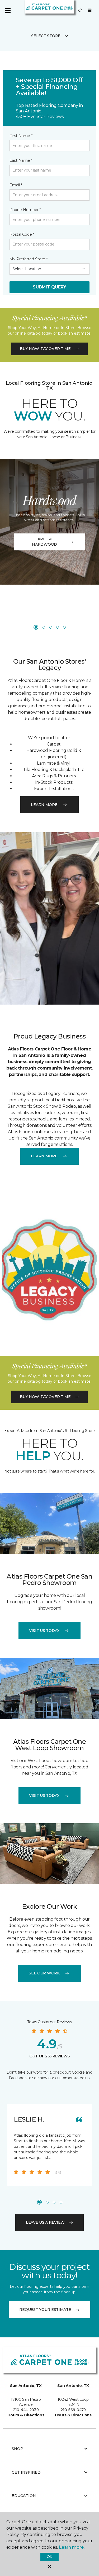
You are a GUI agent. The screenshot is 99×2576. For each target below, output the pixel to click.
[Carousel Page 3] (51, 627)
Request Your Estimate (45, 2310)
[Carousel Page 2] (44, 627)
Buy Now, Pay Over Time (45, 349)
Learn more (44, 805)
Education (24, 2496)
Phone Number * (25, 210)
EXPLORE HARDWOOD (44, 542)
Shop (17, 2449)
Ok (49, 2557)
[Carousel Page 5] (64, 627)
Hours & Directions (26, 2415)
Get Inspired (26, 2472)
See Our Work (44, 1973)
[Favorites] (80, 11)
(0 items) (90, 10)
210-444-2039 (26, 2410)
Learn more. (72, 2547)
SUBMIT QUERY (49, 287)
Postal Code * (22, 234)
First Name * (21, 136)
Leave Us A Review (45, 2222)
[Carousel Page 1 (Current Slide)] (36, 627)
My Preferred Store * (29, 259)
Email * (16, 185)
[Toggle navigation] (8, 11)
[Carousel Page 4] (58, 627)
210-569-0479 (73, 2410)
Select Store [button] (46, 36)
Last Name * (21, 160)
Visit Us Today (44, 1631)
